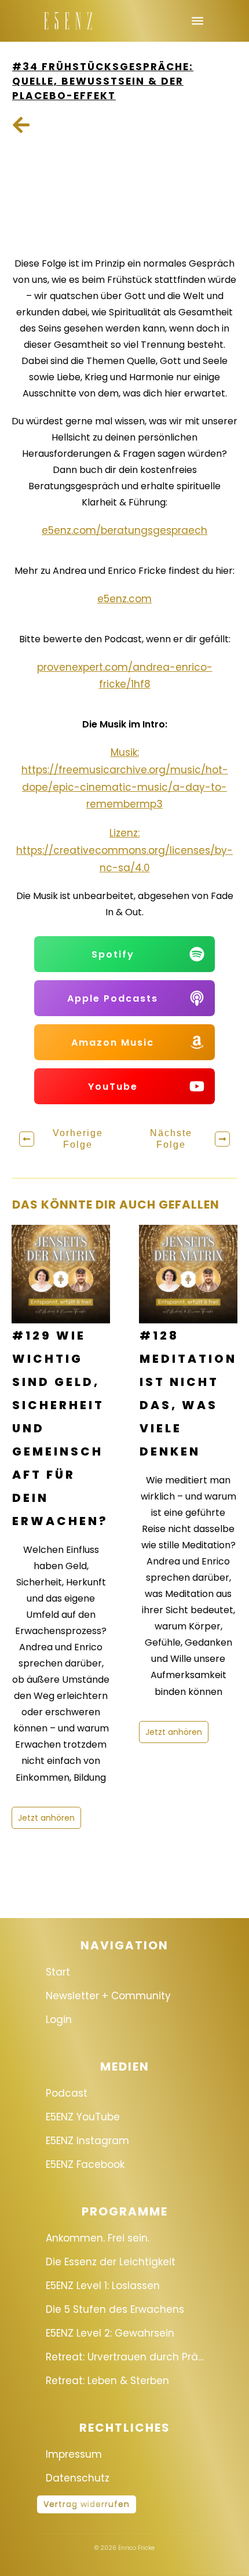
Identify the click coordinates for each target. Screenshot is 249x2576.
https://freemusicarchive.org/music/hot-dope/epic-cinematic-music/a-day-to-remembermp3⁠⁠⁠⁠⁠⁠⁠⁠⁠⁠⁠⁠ (125, 787)
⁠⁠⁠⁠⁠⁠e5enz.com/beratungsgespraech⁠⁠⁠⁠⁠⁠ (124, 530)
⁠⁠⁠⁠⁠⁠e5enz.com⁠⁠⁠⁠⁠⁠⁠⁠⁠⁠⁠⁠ (124, 599)
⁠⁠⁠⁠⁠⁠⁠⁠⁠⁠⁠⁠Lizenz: (124, 833)
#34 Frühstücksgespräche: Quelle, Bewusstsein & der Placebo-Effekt (103, 81)
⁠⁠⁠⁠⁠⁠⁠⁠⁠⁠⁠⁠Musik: (125, 752)
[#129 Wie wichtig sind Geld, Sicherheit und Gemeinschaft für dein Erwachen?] (61, 1274)
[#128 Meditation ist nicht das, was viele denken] (188, 1274)
